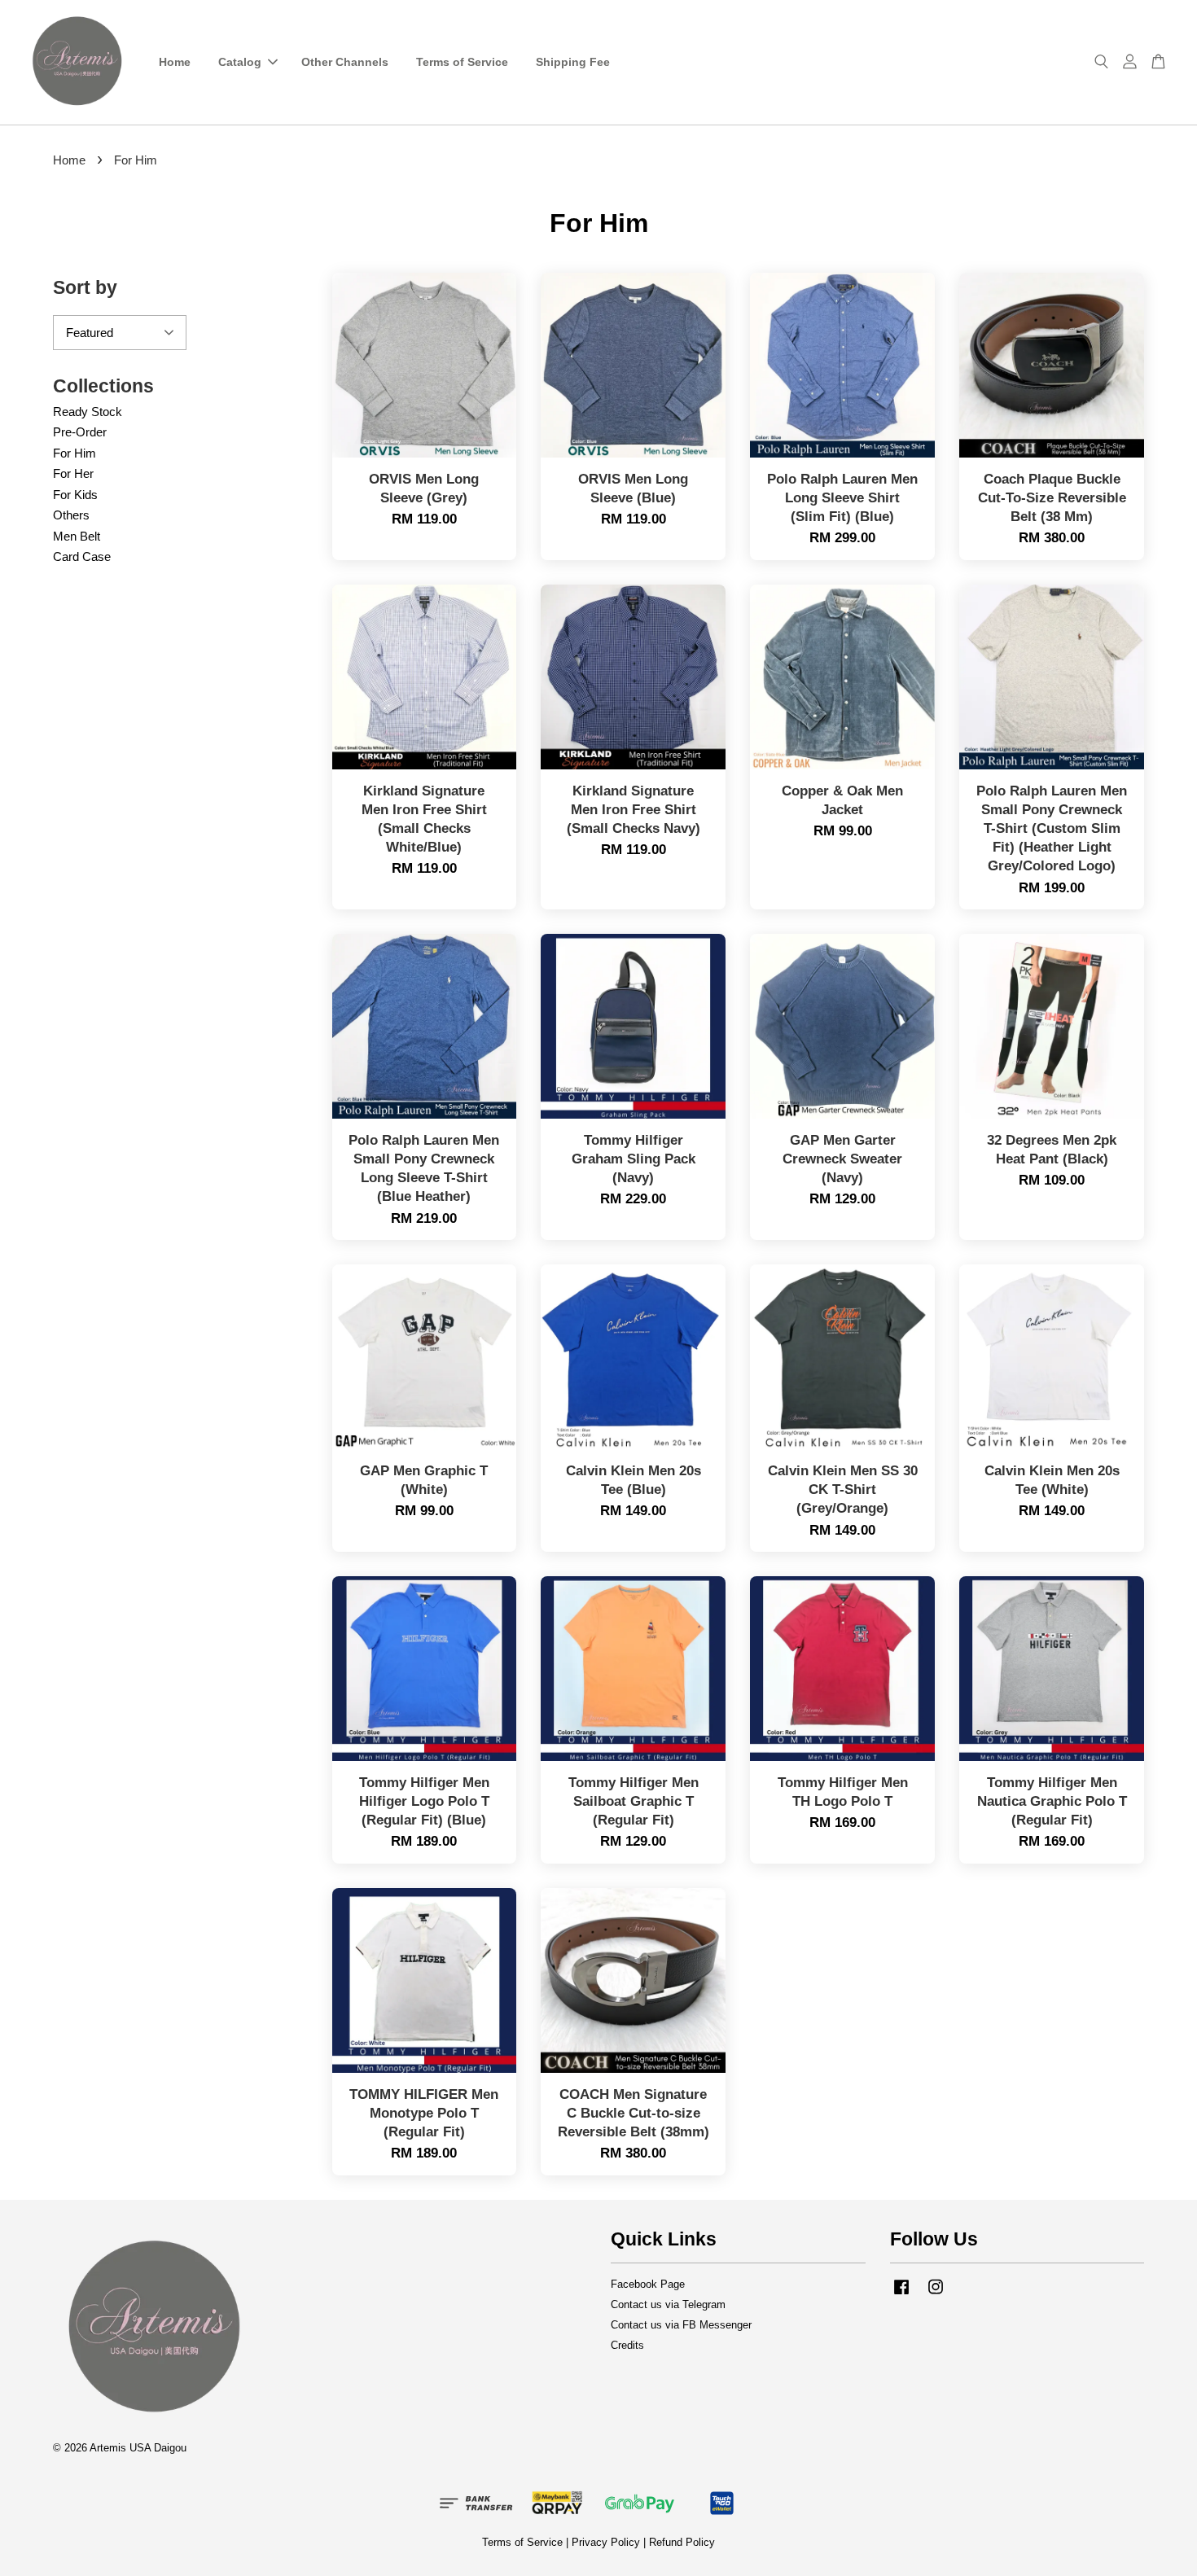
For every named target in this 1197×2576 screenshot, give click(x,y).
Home (175, 62)
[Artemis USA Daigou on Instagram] (936, 2295)
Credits (627, 2345)
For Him (75, 453)
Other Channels (345, 62)
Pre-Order (80, 432)
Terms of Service (462, 62)
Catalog (240, 62)
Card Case (82, 556)
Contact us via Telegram (668, 2304)
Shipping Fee (573, 62)
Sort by (85, 287)
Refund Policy (682, 2542)
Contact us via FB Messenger (681, 2325)
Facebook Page (648, 2284)
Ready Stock (88, 412)
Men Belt (77, 536)
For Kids (75, 495)
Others (71, 515)
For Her (73, 473)
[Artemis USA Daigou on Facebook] (901, 2295)
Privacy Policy (606, 2542)
